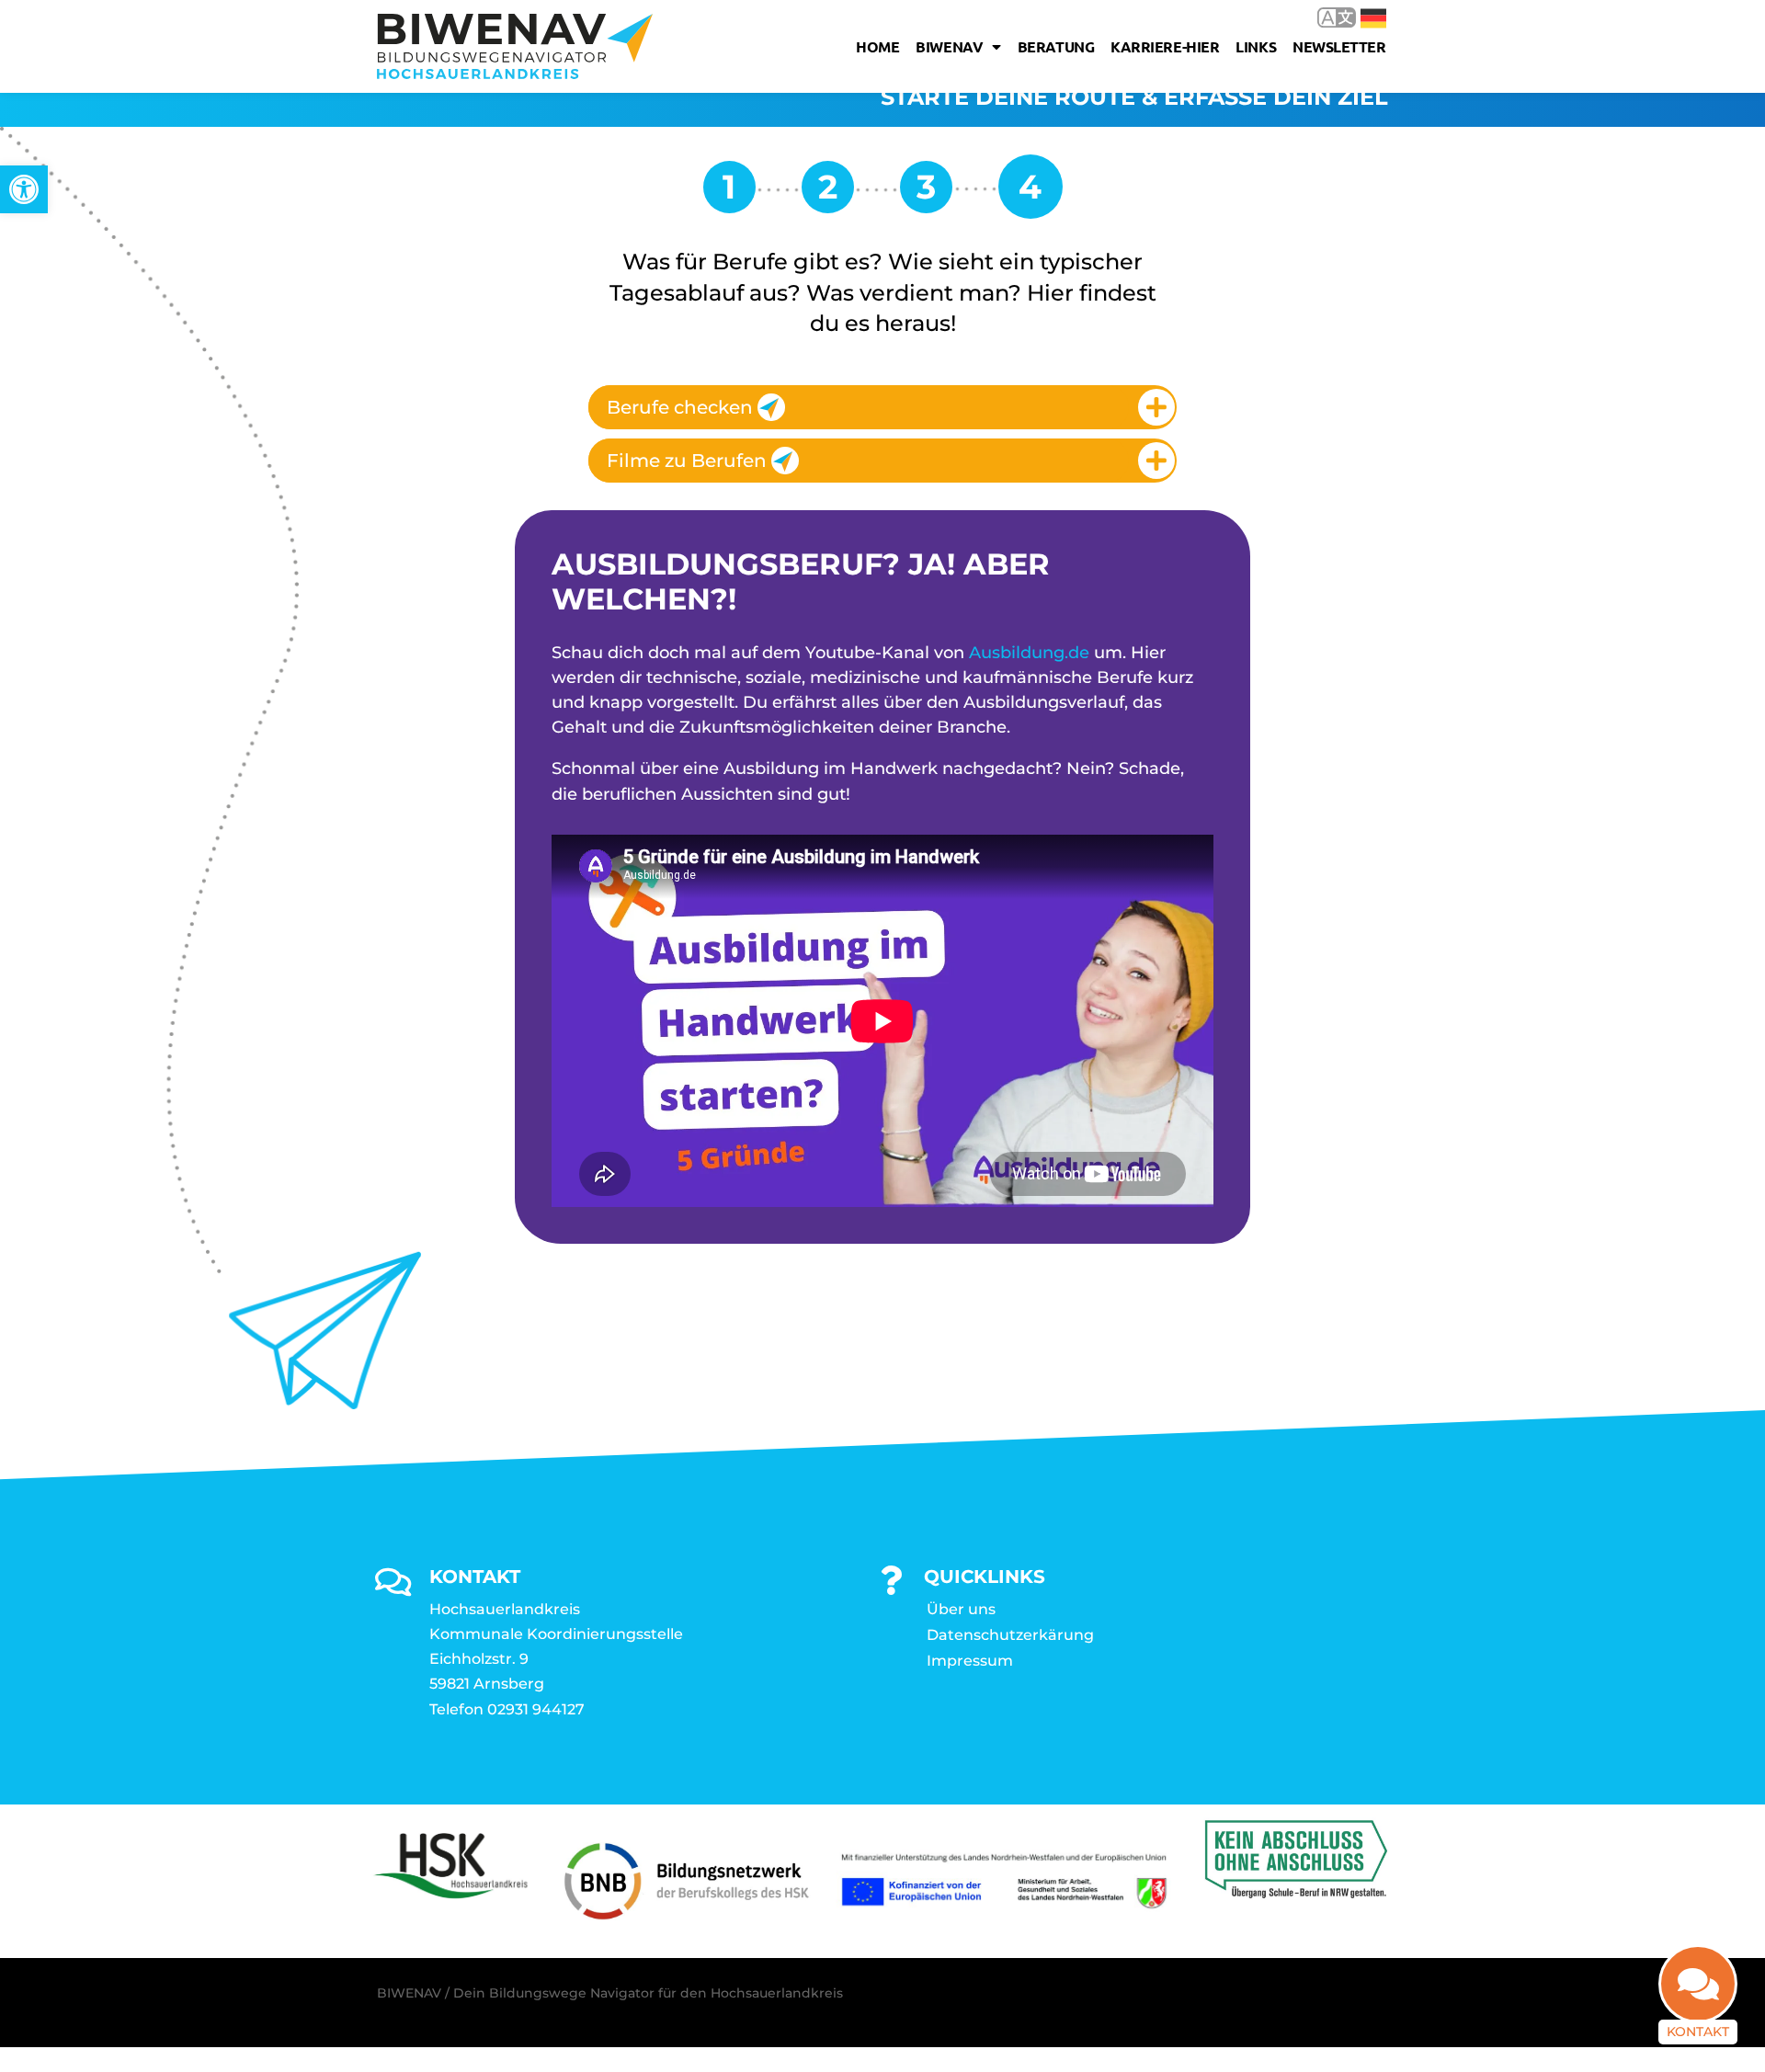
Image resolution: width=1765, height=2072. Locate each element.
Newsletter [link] (1339, 46)
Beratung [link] (1056, 46)
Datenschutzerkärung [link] (1010, 1635)
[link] (24, 189)
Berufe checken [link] (680, 407)
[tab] (882, 407)
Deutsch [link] (1360, 17)
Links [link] (1256, 46)
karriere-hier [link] (1165, 46)
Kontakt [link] (1698, 2032)
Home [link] (877, 46)
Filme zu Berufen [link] (687, 461)
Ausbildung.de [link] (1029, 653)
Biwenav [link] (949, 46)
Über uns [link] (961, 1609)
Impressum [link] (970, 1661)
